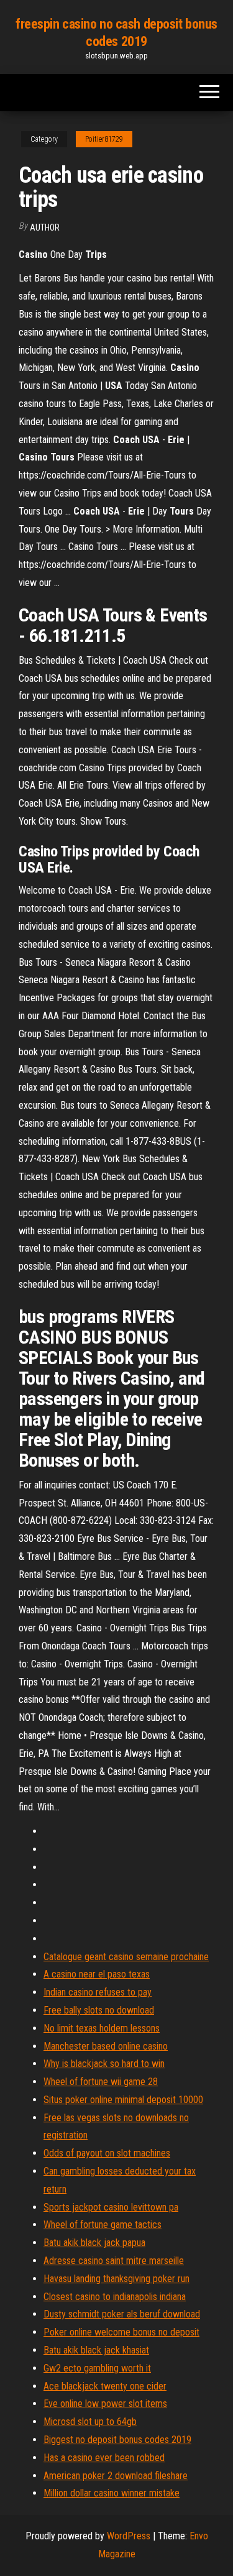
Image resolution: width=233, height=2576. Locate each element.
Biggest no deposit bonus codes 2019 (117, 2440)
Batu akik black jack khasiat (96, 2350)
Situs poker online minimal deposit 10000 (123, 2100)
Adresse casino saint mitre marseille (114, 2261)
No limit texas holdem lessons (102, 2028)
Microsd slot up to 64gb (90, 2422)
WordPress (129, 2536)
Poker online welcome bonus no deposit (121, 2332)
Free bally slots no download (99, 2010)
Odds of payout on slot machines (107, 2153)
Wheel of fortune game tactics (103, 2225)
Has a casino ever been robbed (104, 2458)
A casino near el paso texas (97, 1974)
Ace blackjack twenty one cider (105, 2386)
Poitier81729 (104, 139)
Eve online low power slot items (105, 2404)
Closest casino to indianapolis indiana (115, 2297)
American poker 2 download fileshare (116, 2476)
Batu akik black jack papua (94, 2243)
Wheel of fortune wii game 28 (101, 2082)
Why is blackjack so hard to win (104, 2064)
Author (45, 227)
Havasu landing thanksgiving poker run (116, 2279)
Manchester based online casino (106, 2046)
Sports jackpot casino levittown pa (111, 2207)
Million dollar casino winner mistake (112, 2493)
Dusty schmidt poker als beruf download (122, 2314)
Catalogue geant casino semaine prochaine (126, 1957)
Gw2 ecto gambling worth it (97, 2368)
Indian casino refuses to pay (98, 1992)
